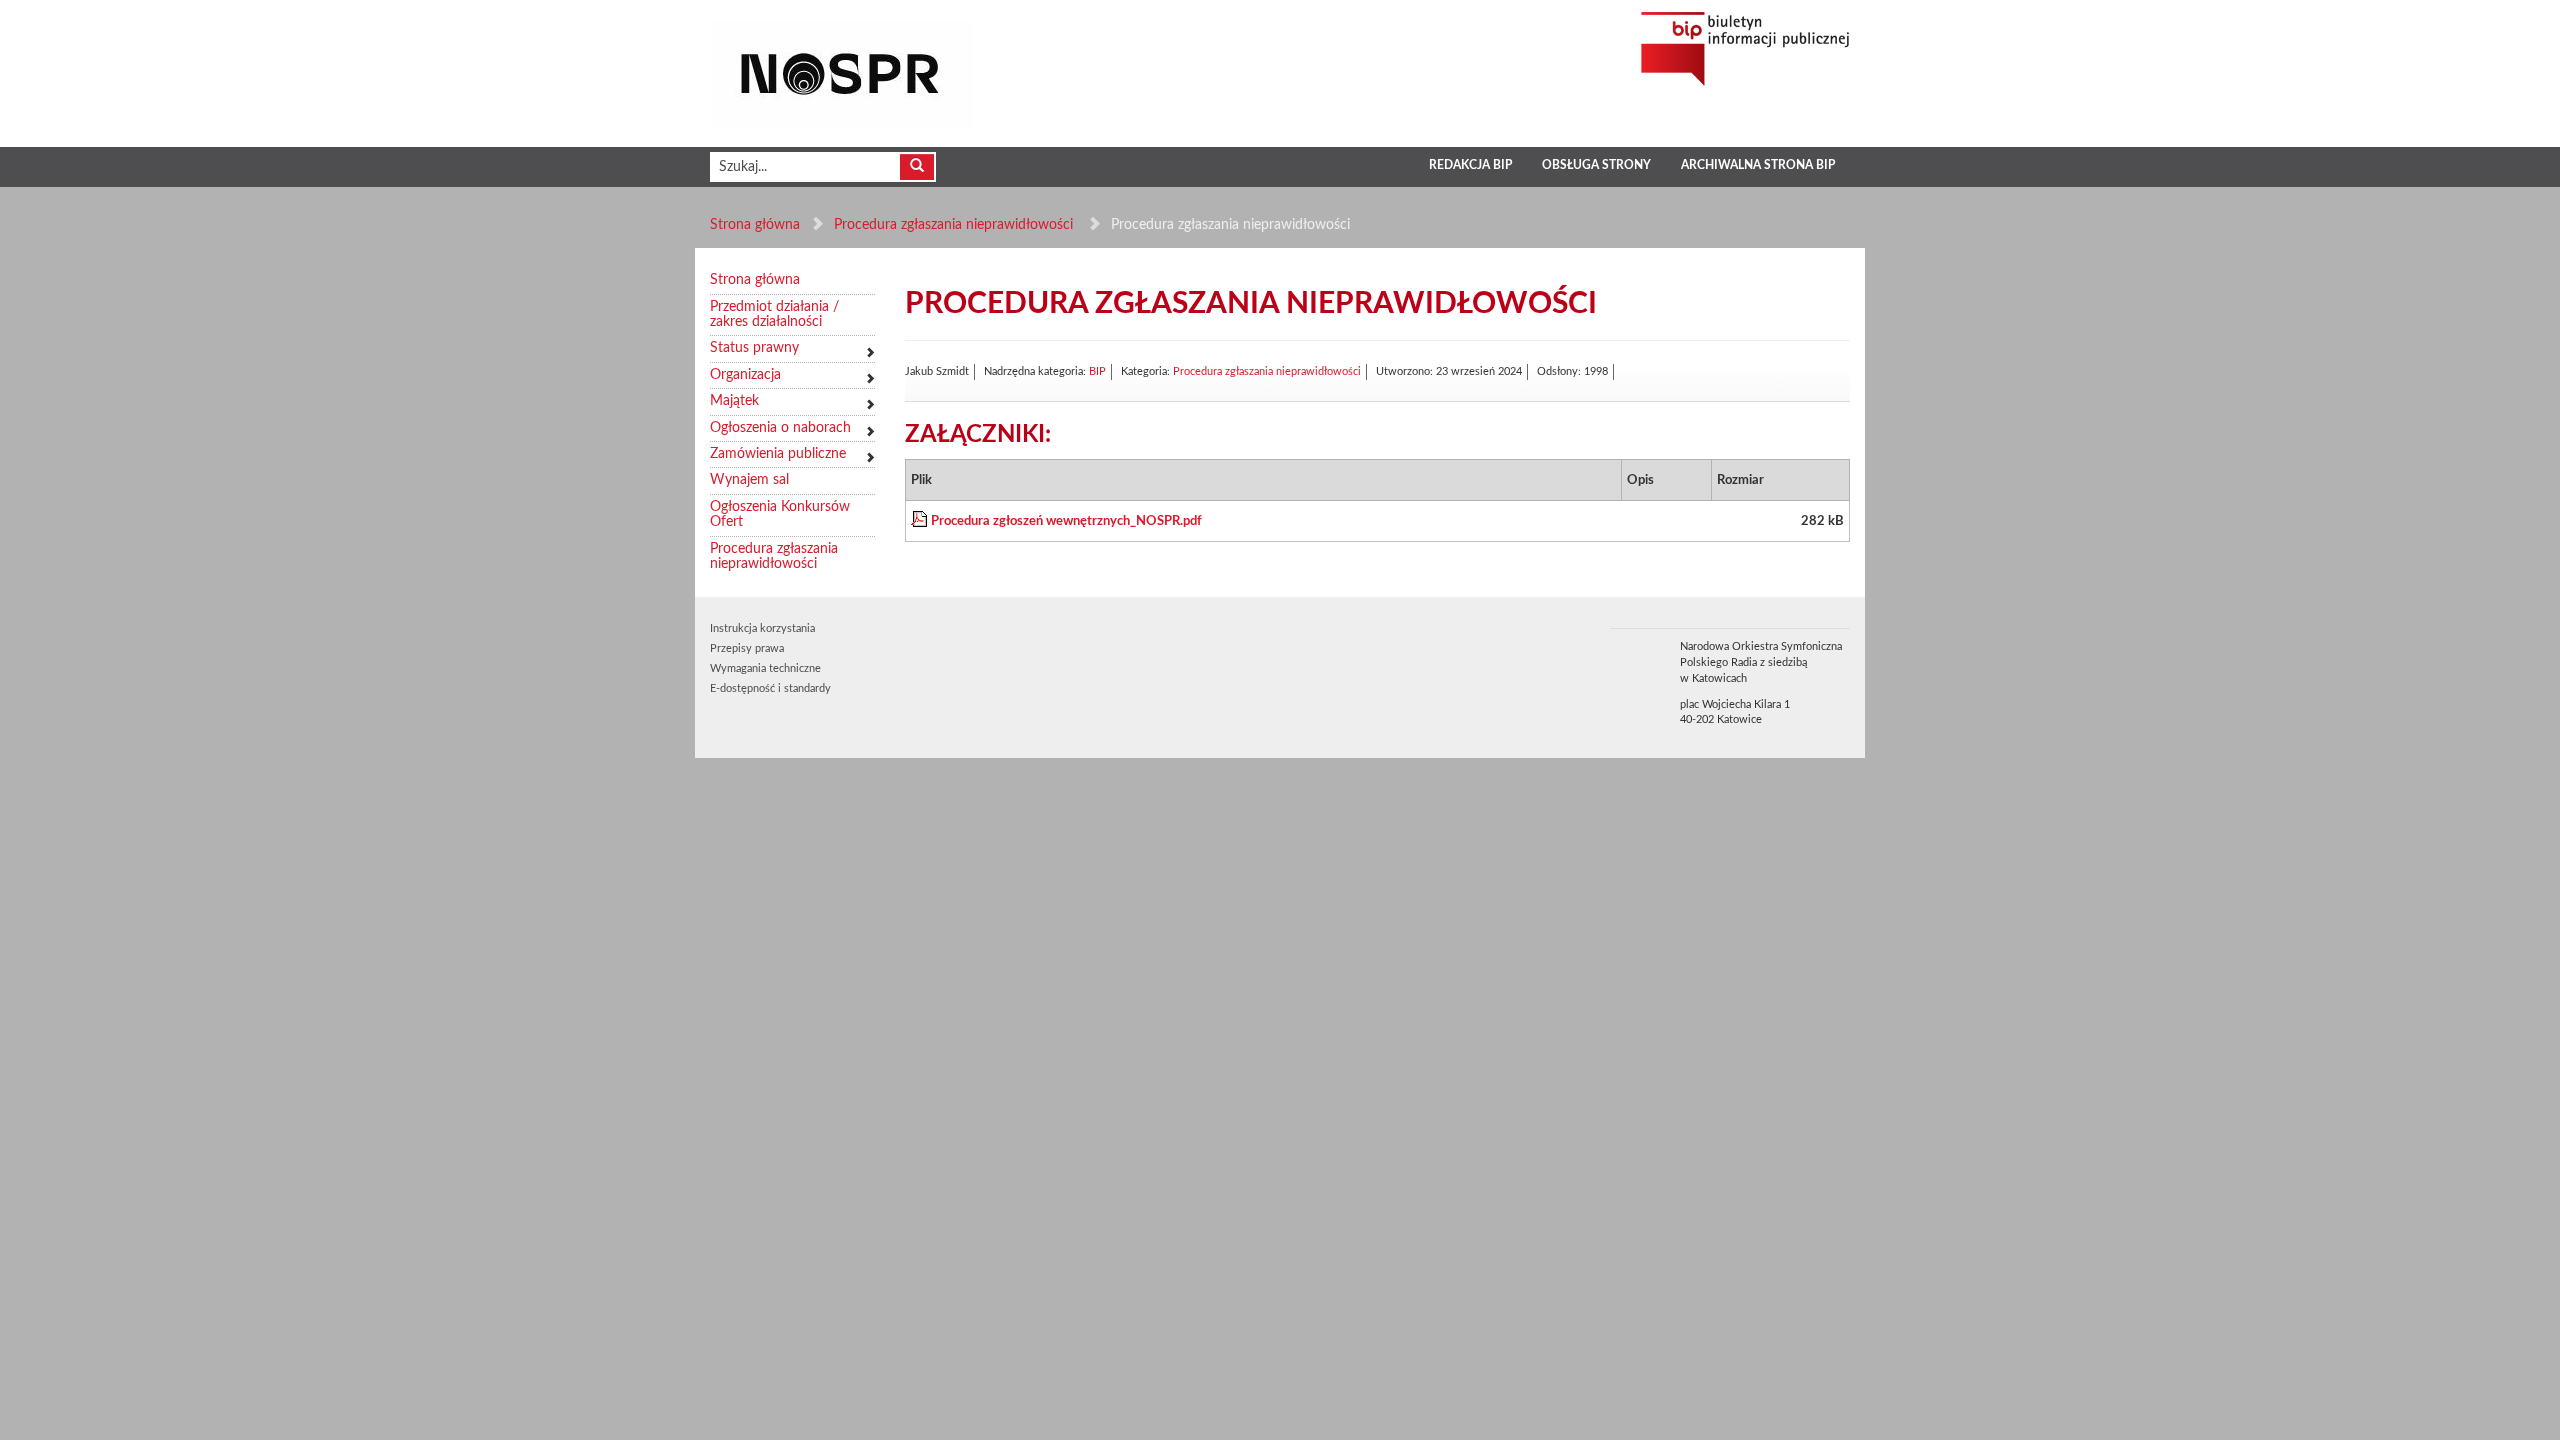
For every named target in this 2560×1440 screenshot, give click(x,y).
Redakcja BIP (1470, 165)
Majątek (734, 401)
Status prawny (754, 348)
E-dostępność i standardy (770, 688)
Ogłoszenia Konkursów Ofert (780, 514)
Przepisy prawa (747, 648)
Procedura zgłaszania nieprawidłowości (955, 225)
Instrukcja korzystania (762, 628)
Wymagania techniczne (765, 668)
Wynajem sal (749, 480)
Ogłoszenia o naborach (780, 428)
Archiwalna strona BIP (1758, 165)
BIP (1097, 371)
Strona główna (755, 225)
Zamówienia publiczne (778, 454)
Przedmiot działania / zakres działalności (774, 314)
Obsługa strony (1596, 165)
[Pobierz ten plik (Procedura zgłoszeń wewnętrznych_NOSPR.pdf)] (921, 521)
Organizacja (745, 375)
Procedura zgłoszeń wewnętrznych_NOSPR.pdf (1066, 521)
